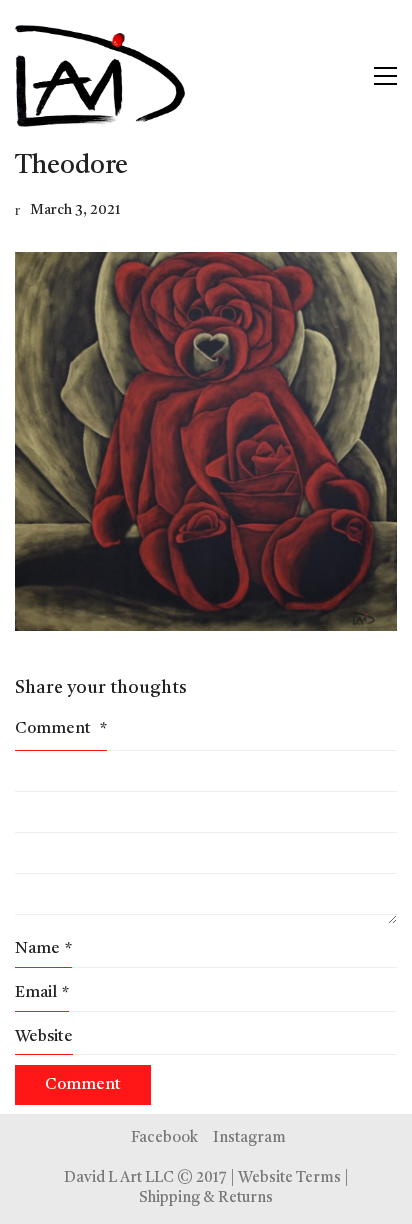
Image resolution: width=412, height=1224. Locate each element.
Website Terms (289, 1178)
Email (42, 993)
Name (43, 949)
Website (44, 1037)
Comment (61, 729)
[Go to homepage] (100, 76)
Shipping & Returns (206, 1198)
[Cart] (343, 76)
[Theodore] (206, 441)
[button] (385, 76)
